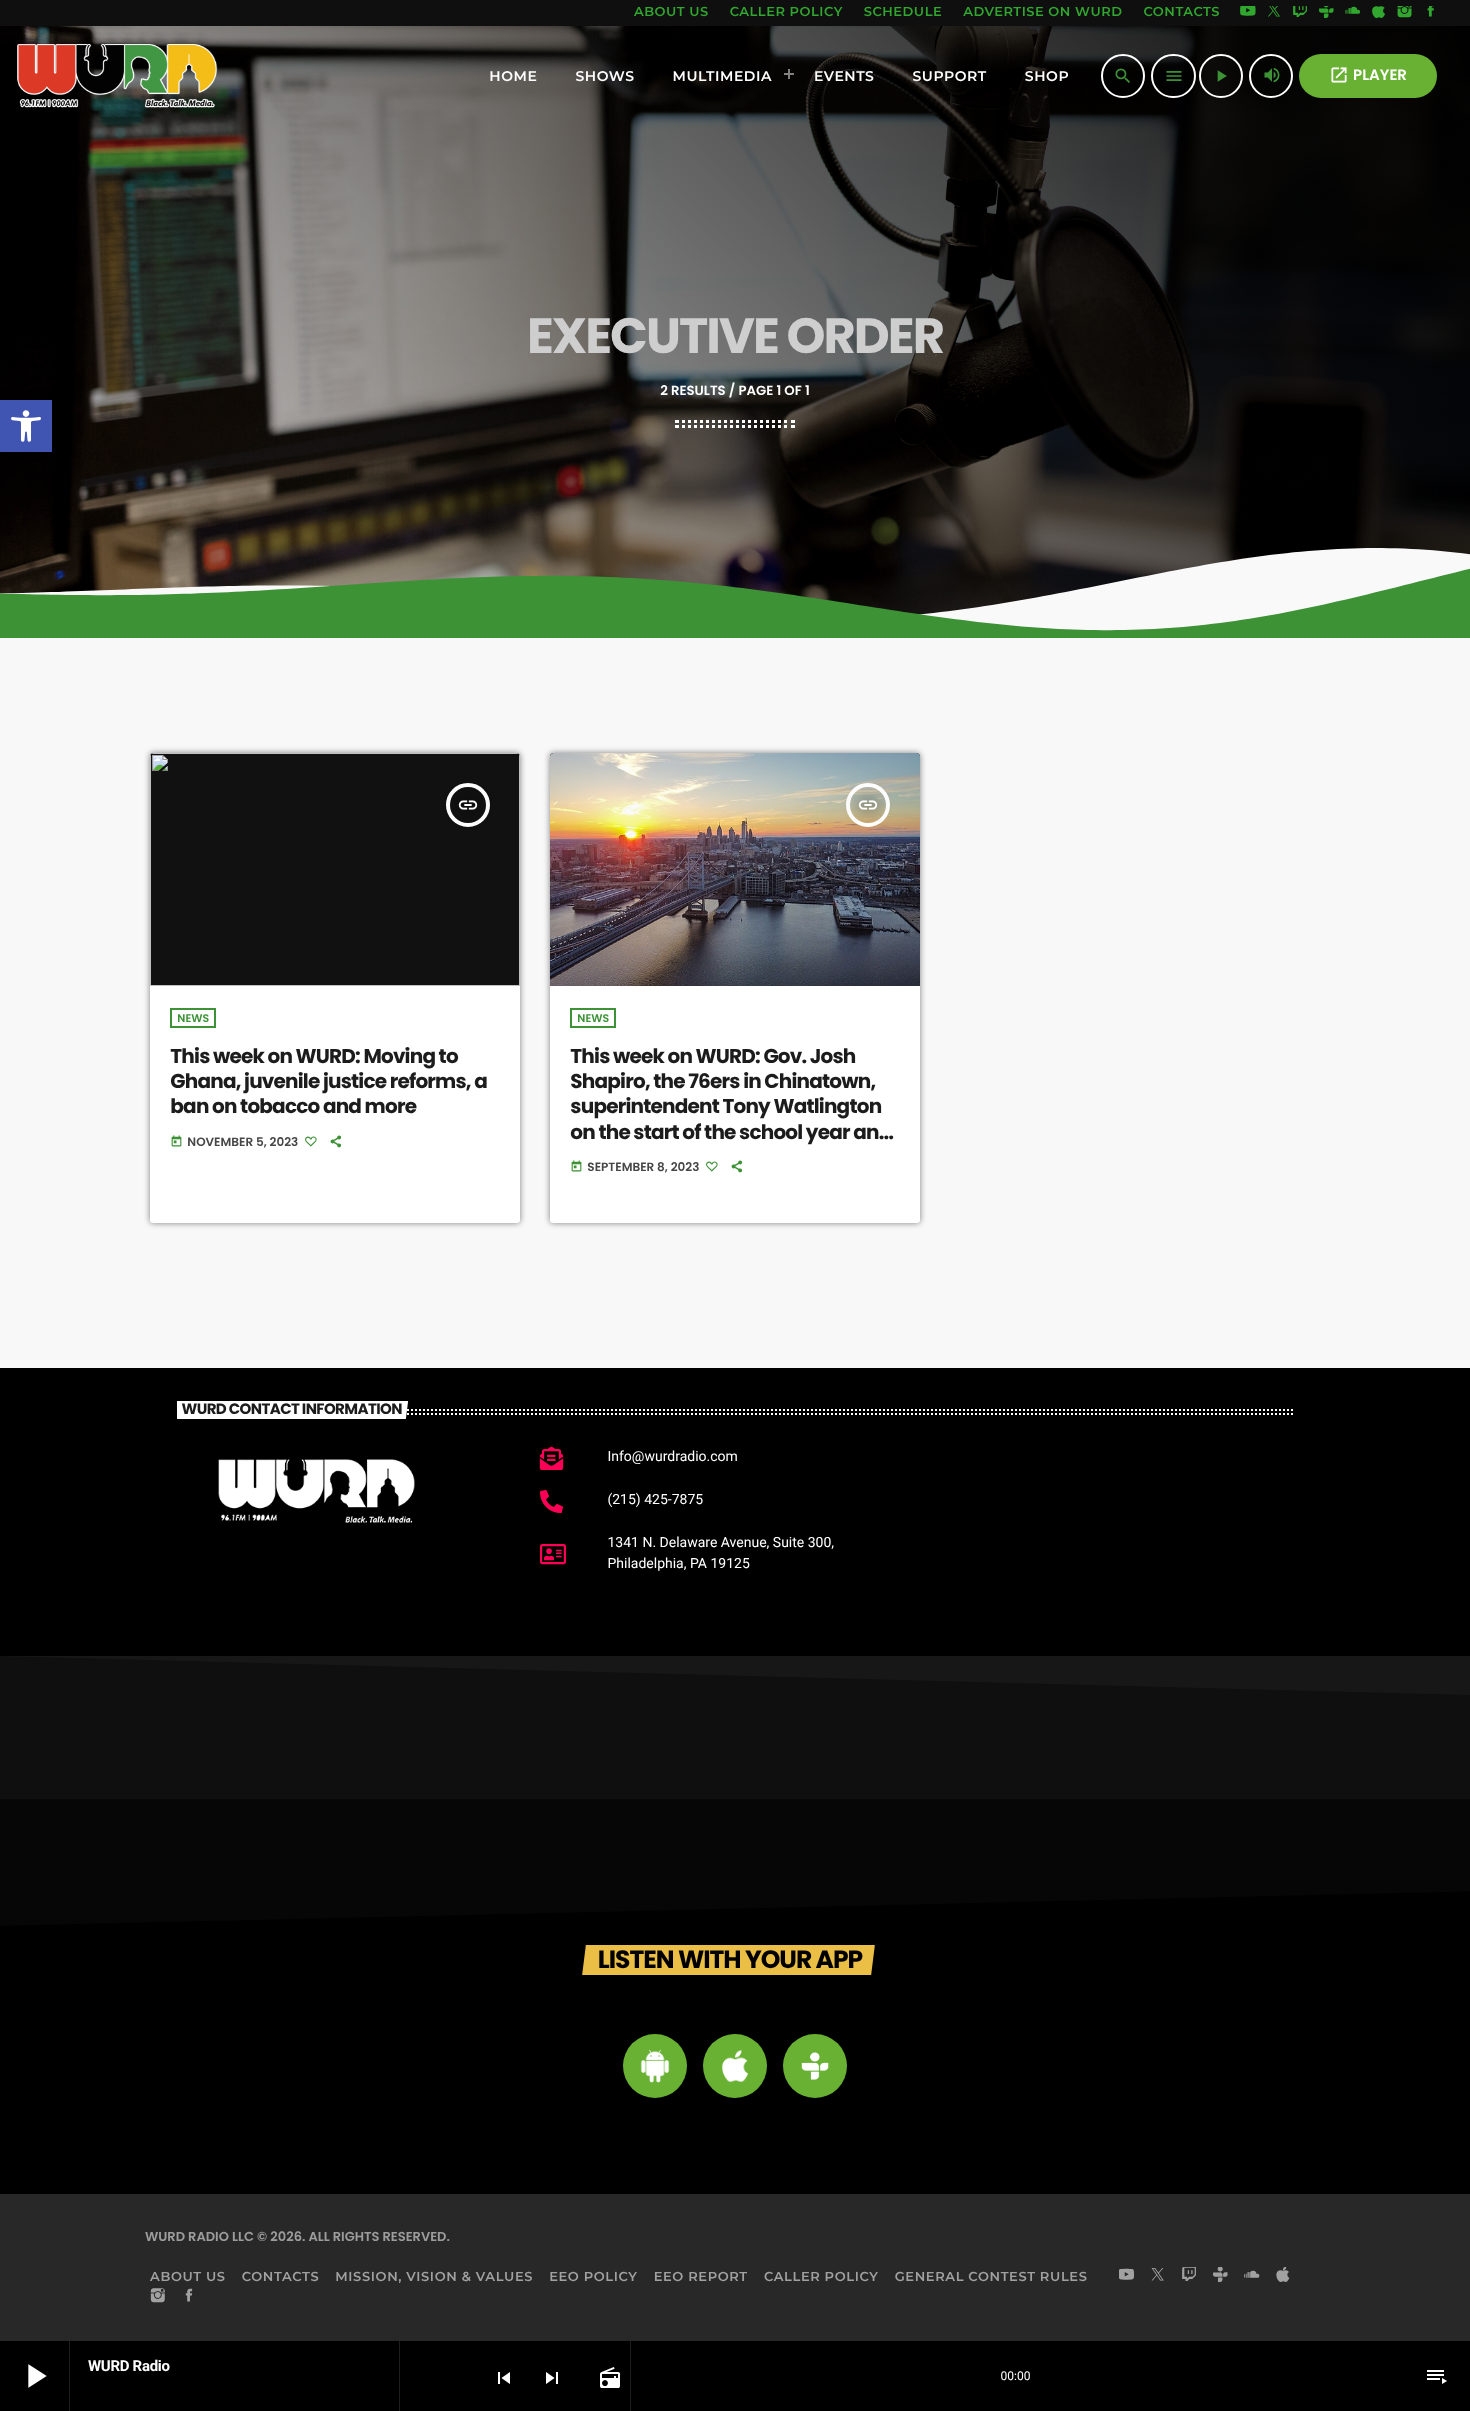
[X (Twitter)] (1274, 13)
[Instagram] (1405, 13)
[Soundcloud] (1353, 13)
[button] (26, 426)
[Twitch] (1300, 13)
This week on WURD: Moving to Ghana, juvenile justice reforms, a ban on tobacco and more (328, 1081)
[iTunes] (1379, 13)
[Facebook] (1431, 13)
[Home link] (117, 76)
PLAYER (1368, 75)
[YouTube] (1248, 13)
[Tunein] (1326, 13)
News (193, 1018)
